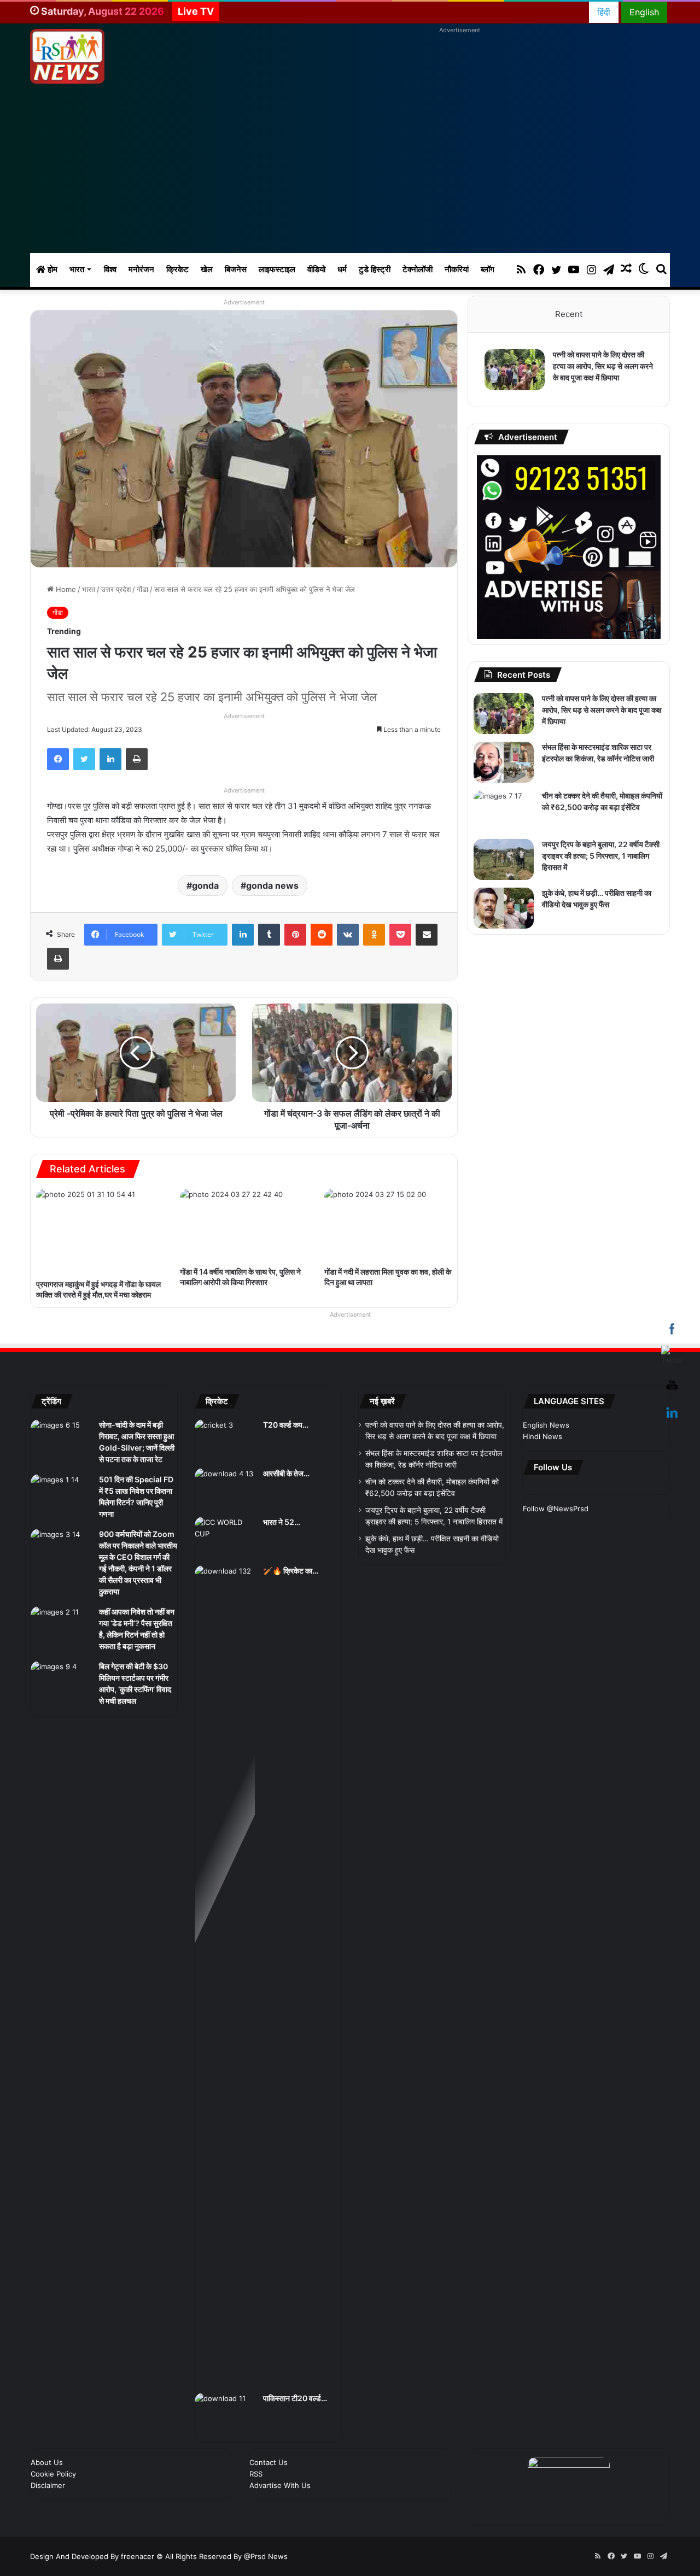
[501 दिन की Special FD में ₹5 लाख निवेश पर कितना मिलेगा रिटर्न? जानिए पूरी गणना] (61, 1516)
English (644, 12)
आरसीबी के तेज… (293, 1484)
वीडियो (316, 269)
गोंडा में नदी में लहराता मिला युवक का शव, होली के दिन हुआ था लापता (385, 1277)
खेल (207, 269)
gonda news (272, 885)
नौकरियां (457, 269)
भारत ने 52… (285, 1533)
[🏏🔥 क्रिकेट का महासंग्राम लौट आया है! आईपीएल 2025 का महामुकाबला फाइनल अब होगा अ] (225, 1986)
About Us (47, 2473)
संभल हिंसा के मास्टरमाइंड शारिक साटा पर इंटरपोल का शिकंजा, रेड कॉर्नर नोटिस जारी (600, 771)
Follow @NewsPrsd (556, 1548)
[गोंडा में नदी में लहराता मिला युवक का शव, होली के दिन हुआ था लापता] (388, 1225)
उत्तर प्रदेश (116, 589)
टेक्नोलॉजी (418, 269)
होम (51, 269)
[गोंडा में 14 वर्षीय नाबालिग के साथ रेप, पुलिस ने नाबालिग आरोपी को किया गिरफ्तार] (244, 1225)
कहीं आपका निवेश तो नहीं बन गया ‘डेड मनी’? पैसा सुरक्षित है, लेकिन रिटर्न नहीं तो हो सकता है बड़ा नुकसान (136, 1697)
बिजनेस (236, 269)
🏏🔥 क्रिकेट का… (294, 1581)
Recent (569, 314)
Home (65, 589)
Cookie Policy (53, 2484)
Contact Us (269, 2473)
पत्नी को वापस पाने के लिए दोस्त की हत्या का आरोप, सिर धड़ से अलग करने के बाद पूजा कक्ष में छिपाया (603, 372)
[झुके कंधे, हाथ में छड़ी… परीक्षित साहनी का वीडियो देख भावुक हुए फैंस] (504, 920)
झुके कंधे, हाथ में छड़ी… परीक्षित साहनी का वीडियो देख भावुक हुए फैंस (598, 917)
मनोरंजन (141, 269)
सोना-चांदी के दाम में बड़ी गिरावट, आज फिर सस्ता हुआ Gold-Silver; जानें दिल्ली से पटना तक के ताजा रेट (138, 1458)
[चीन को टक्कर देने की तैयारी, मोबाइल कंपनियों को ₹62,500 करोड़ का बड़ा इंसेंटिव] (504, 823)
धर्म (342, 269)
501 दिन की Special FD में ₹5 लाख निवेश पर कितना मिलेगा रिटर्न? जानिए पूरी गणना (135, 1524)
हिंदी (604, 12)
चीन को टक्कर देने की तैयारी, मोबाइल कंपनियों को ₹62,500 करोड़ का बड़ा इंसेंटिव (596, 819)
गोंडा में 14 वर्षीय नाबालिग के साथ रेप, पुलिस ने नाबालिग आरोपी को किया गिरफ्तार (239, 1282)
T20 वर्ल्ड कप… (289, 1435)
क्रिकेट (177, 269)
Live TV (196, 11)
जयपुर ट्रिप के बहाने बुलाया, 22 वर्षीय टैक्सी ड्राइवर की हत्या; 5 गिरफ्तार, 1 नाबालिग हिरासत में (597, 868)
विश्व (110, 269)
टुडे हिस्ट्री (375, 269)
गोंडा (142, 589)
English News (546, 1435)
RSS (256, 2484)
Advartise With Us (280, 2496)
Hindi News (542, 1447)
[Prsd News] (67, 56)
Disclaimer (48, 2496)
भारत (77, 269)
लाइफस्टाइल (277, 269)
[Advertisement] (350, 171)
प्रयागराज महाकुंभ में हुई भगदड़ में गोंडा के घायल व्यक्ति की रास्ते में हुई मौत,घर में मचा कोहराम (97, 1294)
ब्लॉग (488, 269)
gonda (205, 885)
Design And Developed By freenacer (93, 2567)
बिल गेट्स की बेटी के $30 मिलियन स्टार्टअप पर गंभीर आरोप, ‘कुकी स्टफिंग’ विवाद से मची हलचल (137, 1769)
